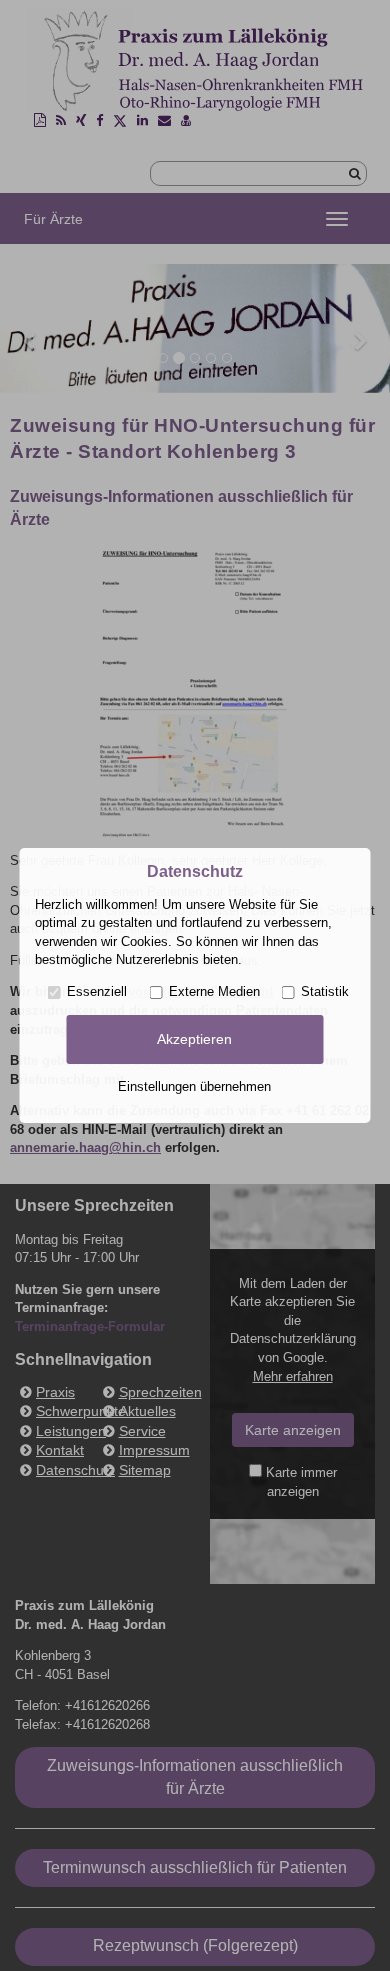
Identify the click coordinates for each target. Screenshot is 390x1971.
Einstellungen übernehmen (194, 1086)
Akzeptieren (194, 1039)
